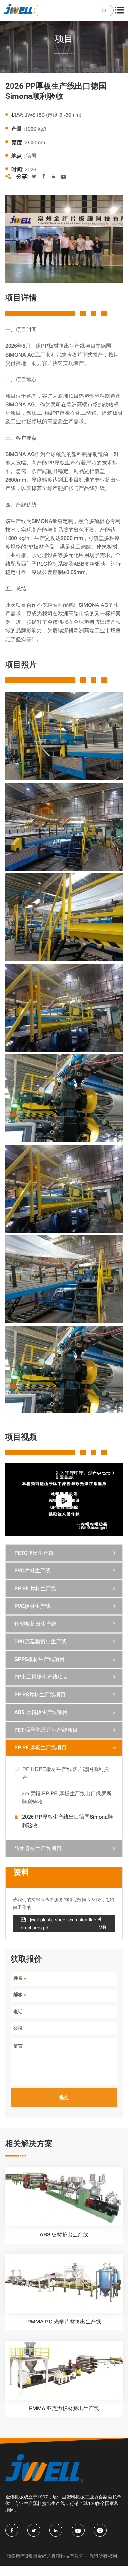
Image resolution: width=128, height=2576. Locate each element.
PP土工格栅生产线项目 (41, 1677)
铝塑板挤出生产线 (35, 1624)
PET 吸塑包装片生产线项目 (46, 1730)
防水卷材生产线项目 (38, 1848)
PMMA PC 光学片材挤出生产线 (64, 2322)
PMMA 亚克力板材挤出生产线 (64, 2408)
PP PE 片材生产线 (35, 1589)
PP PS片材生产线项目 (40, 1695)
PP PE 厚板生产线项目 (41, 1748)
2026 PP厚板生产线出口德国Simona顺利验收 (67, 1821)
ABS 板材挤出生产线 (64, 2235)
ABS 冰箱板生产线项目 (41, 1712)
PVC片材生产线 (32, 1571)
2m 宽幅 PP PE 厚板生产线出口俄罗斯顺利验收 (67, 1797)
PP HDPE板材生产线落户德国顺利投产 (66, 1773)
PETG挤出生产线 (34, 1553)
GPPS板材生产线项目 (40, 1659)
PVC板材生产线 (32, 1606)
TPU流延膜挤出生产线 (41, 1642)
